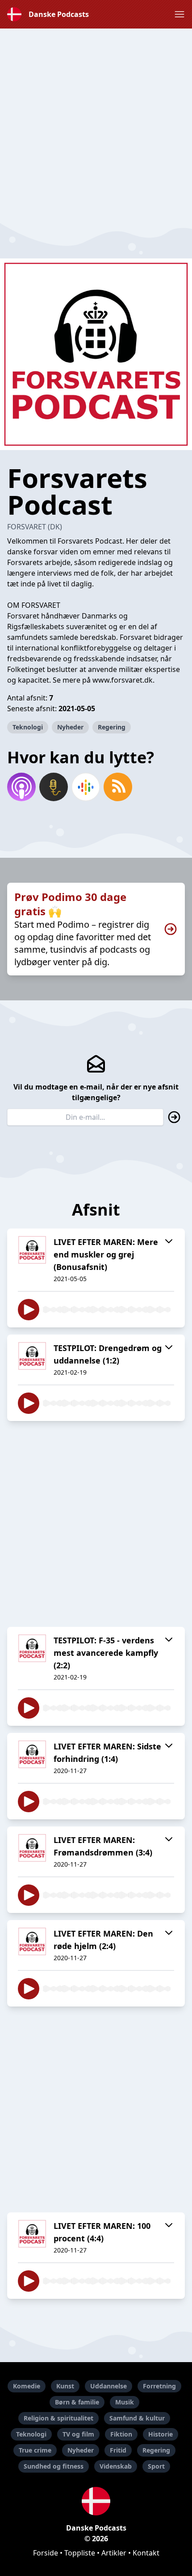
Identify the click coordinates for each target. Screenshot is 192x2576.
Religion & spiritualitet (58, 2418)
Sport (156, 2466)
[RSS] (118, 787)
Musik (125, 2402)
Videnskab (116, 2466)
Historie (161, 2434)
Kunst (65, 2386)
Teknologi (28, 727)
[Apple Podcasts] (21, 787)
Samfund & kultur (137, 2418)
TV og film (78, 2434)
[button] (179, 14)
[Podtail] (54, 787)
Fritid (118, 2450)
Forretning (159, 2386)
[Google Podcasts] (86, 787)
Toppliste (80, 2553)
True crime (35, 2450)
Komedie (27, 2386)
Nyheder (70, 727)
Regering (112, 727)
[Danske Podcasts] (96, 2501)
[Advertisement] (96, 124)
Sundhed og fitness (54, 2466)
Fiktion (121, 2434)
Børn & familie (77, 2402)
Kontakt (146, 2553)
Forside (46, 2553)
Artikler (114, 2553)
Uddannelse (109, 2386)
